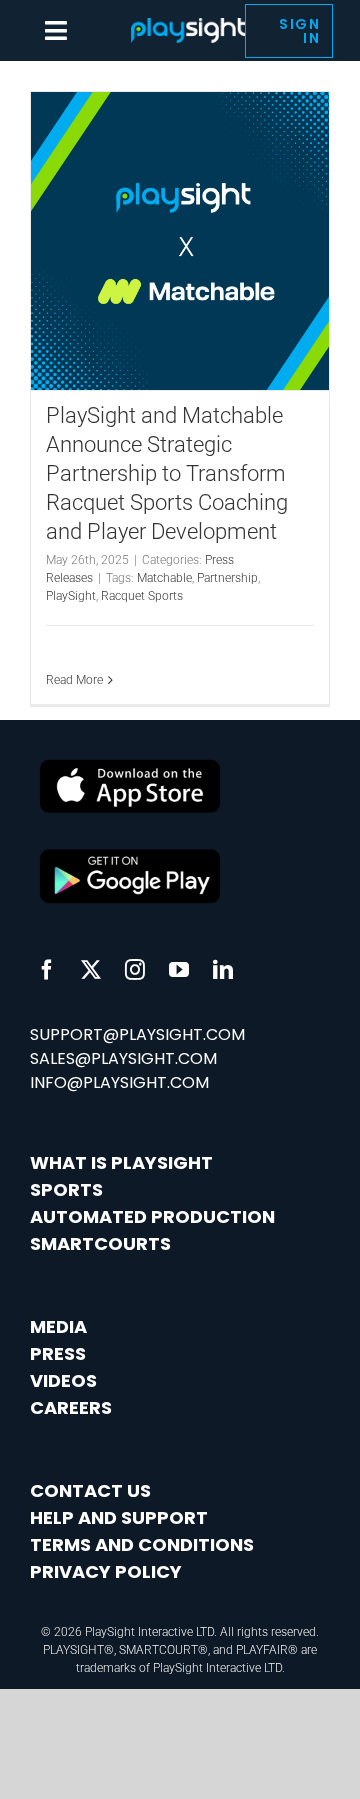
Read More (74, 680)
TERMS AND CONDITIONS (142, 1544)
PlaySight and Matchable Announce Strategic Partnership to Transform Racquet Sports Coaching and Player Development (167, 473)
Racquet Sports (142, 596)
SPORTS (66, 1189)
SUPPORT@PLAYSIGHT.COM (137, 1034)
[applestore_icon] (130, 849)
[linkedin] (223, 970)
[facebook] (47, 970)
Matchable (164, 578)
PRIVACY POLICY (106, 1571)
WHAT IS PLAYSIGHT (121, 1162)
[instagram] (135, 970)
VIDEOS (63, 1380)
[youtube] (179, 970)
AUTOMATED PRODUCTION (152, 1216)
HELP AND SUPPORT (119, 1517)
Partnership (227, 578)
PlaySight (71, 596)
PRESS (58, 1353)
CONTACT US (90, 1490)
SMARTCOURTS (100, 1243)
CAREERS (71, 1407)
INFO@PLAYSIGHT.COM (119, 1082)
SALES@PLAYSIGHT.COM (123, 1058)
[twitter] (91, 970)
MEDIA (58, 1326)
